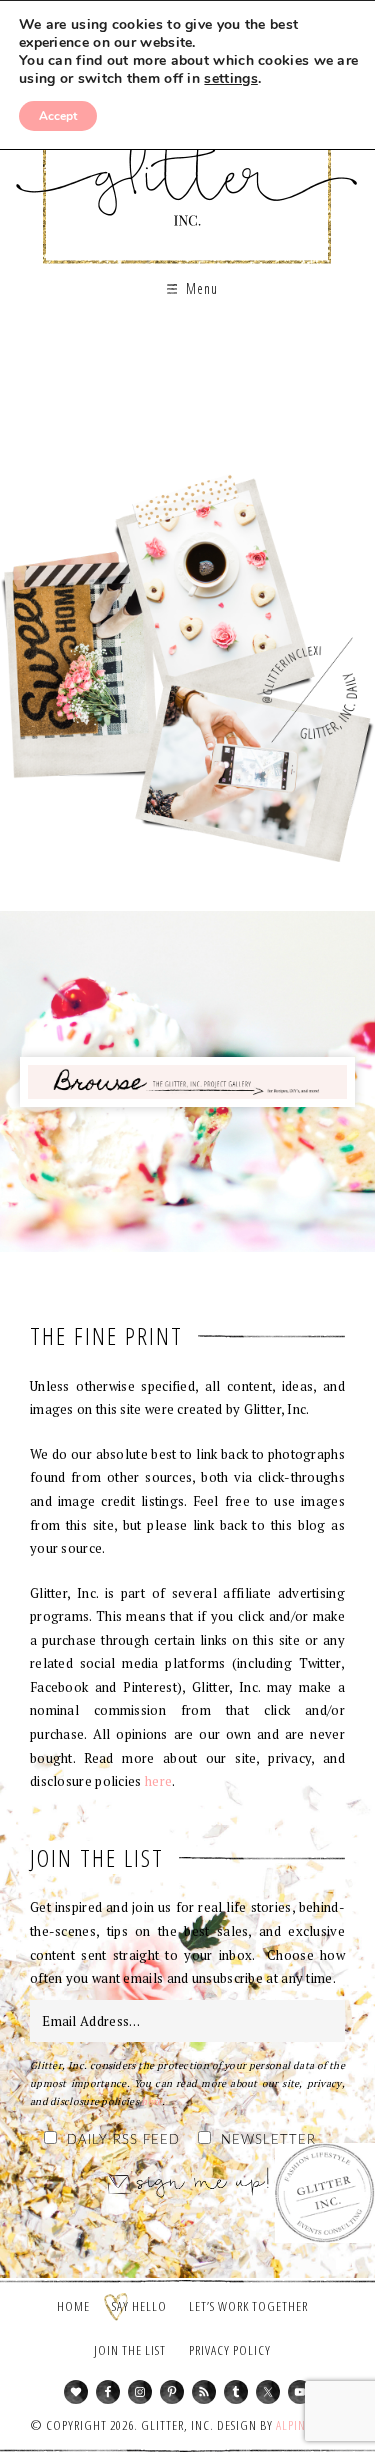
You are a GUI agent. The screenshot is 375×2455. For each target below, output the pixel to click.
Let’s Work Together (248, 2306)
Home (73, 2306)
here (158, 1781)
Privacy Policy (230, 2350)
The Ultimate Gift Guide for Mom (187, 433)
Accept (58, 116)
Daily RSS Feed (123, 2140)
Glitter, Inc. (187, 163)
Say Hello (139, 2306)
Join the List (130, 2350)
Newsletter (268, 2140)
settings (230, 79)
